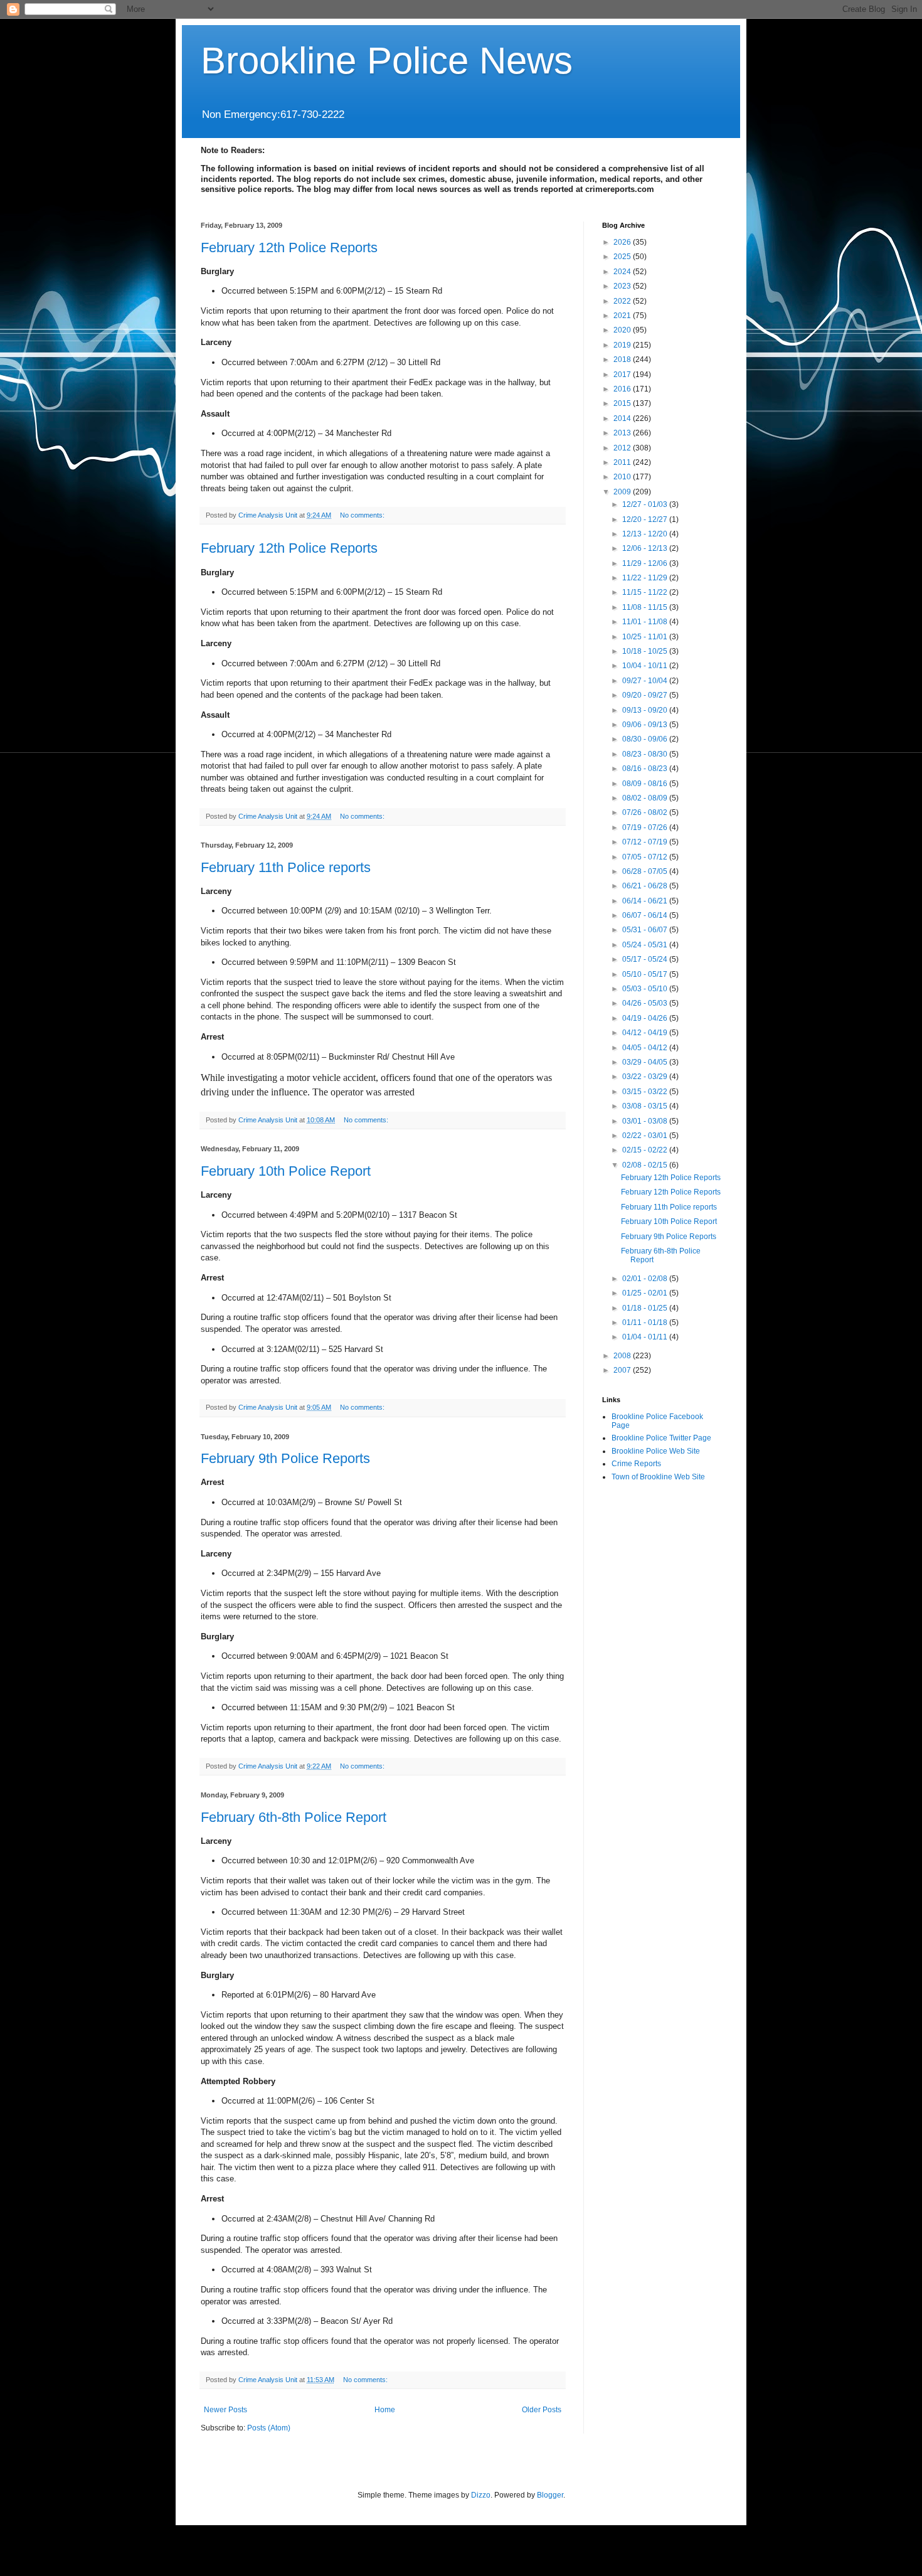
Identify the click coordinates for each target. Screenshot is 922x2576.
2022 (623, 301)
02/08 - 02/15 (646, 1165)
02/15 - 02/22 (646, 1150)
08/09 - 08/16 (646, 784)
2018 (623, 359)
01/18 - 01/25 (646, 1308)
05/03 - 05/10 (646, 989)
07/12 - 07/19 (646, 842)
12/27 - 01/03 (646, 504)
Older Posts (542, 2410)
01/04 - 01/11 (646, 1337)
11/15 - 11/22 (646, 592)
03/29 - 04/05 (646, 1062)
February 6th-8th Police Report (294, 1817)
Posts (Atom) (269, 2428)
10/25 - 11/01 (646, 637)
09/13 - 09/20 (646, 710)
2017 (623, 375)
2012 (623, 448)
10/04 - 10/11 (646, 666)
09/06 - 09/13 (646, 725)
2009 (623, 492)
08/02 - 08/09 (646, 798)
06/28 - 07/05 (646, 871)
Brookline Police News (387, 61)
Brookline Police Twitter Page (661, 1438)
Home (385, 2410)
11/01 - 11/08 (646, 622)
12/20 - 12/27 (646, 519)
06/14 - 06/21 (646, 901)
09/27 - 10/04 (646, 681)
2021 (623, 316)
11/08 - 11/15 (646, 607)
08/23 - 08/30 (646, 754)
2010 (623, 477)
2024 (623, 272)
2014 (623, 418)
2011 (623, 462)
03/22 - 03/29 (646, 1077)
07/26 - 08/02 (646, 812)
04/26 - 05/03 (646, 1003)
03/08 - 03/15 (646, 1106)
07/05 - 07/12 (646, 857)
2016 (623, 389)
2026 (623, 242)
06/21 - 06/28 (646, 886)
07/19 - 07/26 (646, 828)
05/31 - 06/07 (646, 930)
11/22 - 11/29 (646, 578)
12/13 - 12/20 (646, 534)
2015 (623, 403)
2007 (623, 1370)
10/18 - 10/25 (646, 651)
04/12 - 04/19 (646, 1033)
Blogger (550, 2495)
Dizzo (481, 2495)
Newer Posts (225, 2410)
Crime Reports (636, 1464)
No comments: (363, 515)
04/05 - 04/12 (646, 1048)
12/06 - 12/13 (646, 548)
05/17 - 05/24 (646, 959)
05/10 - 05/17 (646, 974)
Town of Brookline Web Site (658, 1477)
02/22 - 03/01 (646, 1136)
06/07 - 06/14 (646, 915)
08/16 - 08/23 (646, 769)
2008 (623, 1356)
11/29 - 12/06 (646, 563)
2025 (623, 257)
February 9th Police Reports (285, 1458)
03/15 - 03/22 (646, 1092)
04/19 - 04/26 (646, 1018)
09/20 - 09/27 (646, 695)
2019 (623, 345)
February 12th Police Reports (289, 247)
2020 (623, 330)
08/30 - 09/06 (646, 739)
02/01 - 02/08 (646, 1279)
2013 (623, 433)
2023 (623, 286)
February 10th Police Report (286, 1171)
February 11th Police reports (286, 867)
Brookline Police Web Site (656, 1451)
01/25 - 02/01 (646, 1293)
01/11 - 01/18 (646, 1323)
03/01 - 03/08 (646, 1121)
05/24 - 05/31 (646, 945)
